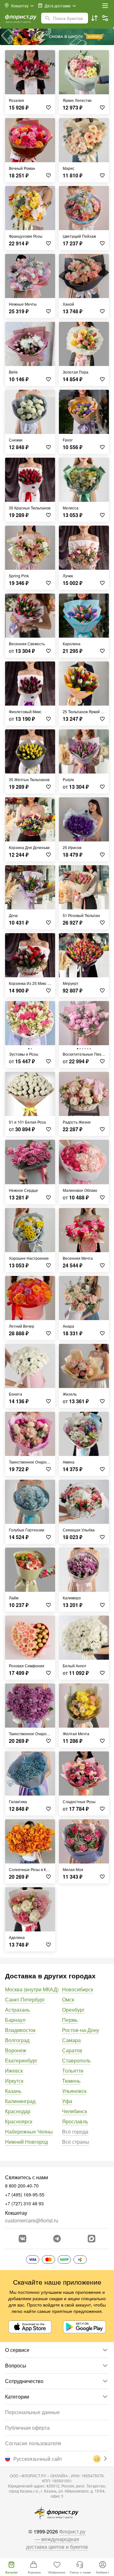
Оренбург (73, 2010)
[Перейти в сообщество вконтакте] (22, 2239)
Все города (75, 2131)
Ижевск (14, 2071)
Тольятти (73, 2071)
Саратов (72, 2050)
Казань (13, 2091)
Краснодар (18, 2111)
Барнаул (15, 2020)
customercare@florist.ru (32, 2220)
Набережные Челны (29, 2131)
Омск (68, 1999)
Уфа (67, 2101)
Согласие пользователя (33, 2443)
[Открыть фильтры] (105, 18)
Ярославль (75, 2121)
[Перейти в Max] (92, 2239)
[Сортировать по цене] (94, 18)
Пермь (70, 2020)
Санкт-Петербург (25, 1999)
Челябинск (75, 2111)
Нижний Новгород (26, 2142)
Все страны (76, 2142)
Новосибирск (78, 1989)
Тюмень (71, 2081)
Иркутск (14, 2081)
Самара (71, 2040)
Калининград (20, 2101)
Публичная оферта (27, 2428)
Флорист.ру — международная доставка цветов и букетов (57, 2539)
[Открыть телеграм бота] (57, 2239)
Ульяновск (74, 2091)
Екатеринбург (21, 2060)
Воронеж (16, 2050)
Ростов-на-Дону (81, 2030)
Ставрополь (76, 2060)
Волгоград (17, 2040)
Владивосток (20, 2030)
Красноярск (19, 2121)
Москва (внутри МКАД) (32, 1989)
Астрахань (17, 2010)
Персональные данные (32, 2412)
